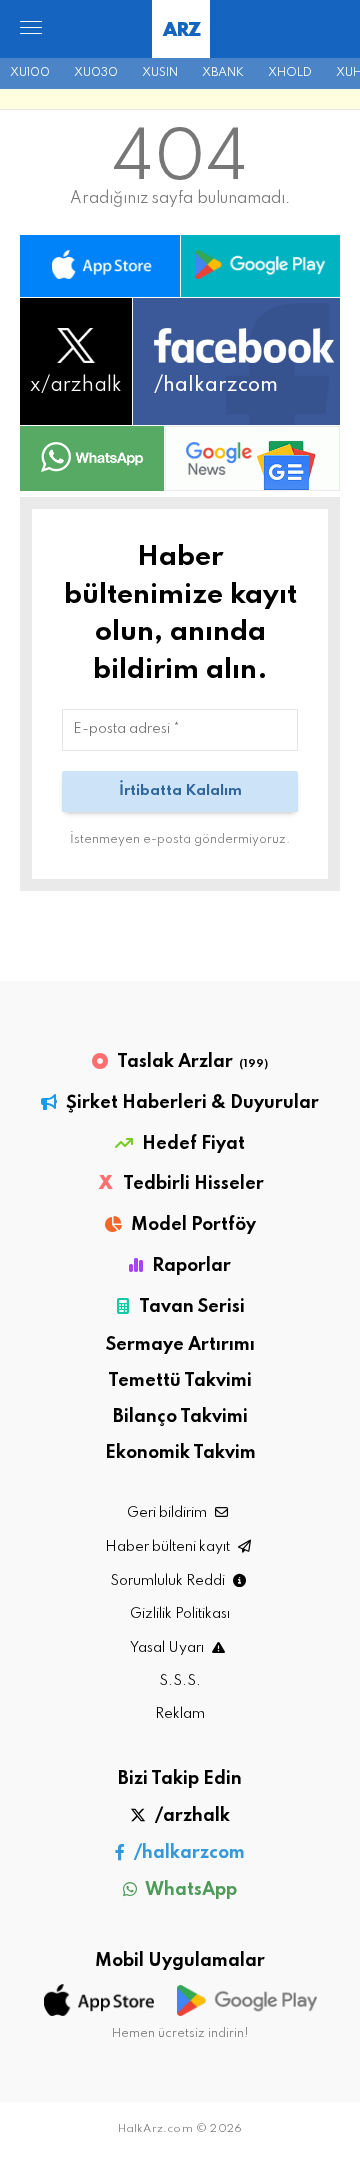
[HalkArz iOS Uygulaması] (100, 266)
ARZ (181, 30)
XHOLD (290, 73)
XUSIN (160, 73)
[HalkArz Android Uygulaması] (261, 266)
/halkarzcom (187, 1853)
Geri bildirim (168, 1513)
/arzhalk (190, 1816)
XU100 (30, 73)
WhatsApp (189, 1890)
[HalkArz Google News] (252, 458)
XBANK (223, 73)
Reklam (180, 1714)
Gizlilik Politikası (180, 1614)
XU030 (96, 73)
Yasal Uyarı (168, 1648)
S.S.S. (180, 1681)
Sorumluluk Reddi (169, 1581)
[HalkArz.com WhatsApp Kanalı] (92, 458)
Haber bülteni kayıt (169, 1547)
